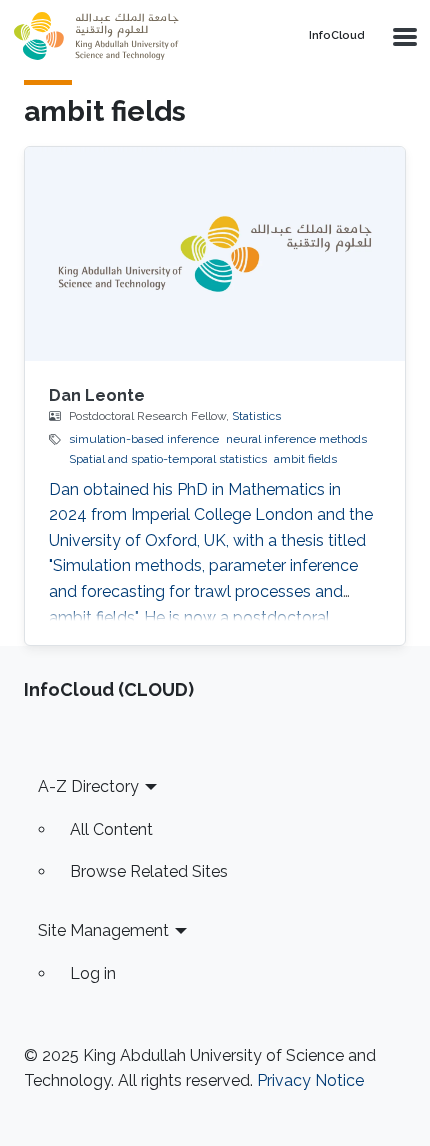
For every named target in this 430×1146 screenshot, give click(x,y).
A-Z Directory (88, 786)
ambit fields (305, 459)
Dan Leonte (97, 395)
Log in (93, 973)
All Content (111, 829)
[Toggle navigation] (403, 36)
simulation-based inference (144, 439)
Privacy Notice (310, 1080)
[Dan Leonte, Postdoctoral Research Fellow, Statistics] (215, 254)
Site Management (103, 930)
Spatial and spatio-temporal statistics (168, 459)
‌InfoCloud (336, 36)
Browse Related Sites (149, 871)
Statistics (256, 416)
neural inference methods (296, 439)
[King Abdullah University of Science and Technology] (140, 36)
